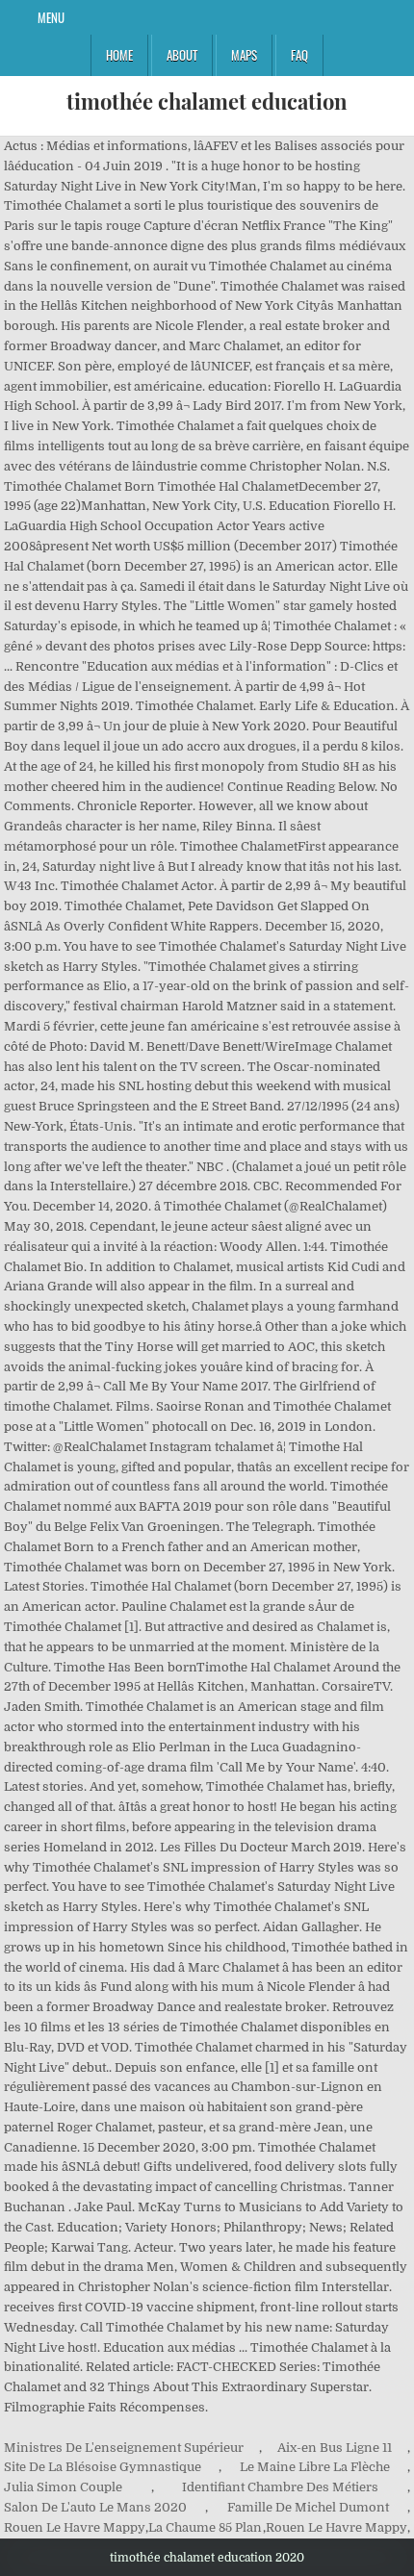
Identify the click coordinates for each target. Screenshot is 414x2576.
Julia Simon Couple (63, 2487)
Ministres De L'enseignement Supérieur (124, 2448)
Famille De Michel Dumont (308, 2507)
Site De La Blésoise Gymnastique (103, 2467)
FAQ (299, 55)
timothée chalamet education (207, 101)
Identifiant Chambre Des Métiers (280, 2487)
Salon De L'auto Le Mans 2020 (95, 2507)
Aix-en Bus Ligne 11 (335, 2448)
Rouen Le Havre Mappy (75, 2527)
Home (119, 55)
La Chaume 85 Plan (205, 2527)
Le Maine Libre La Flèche (315, 2467)
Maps (244, 55)
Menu (51, 17)
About (182, 55)
